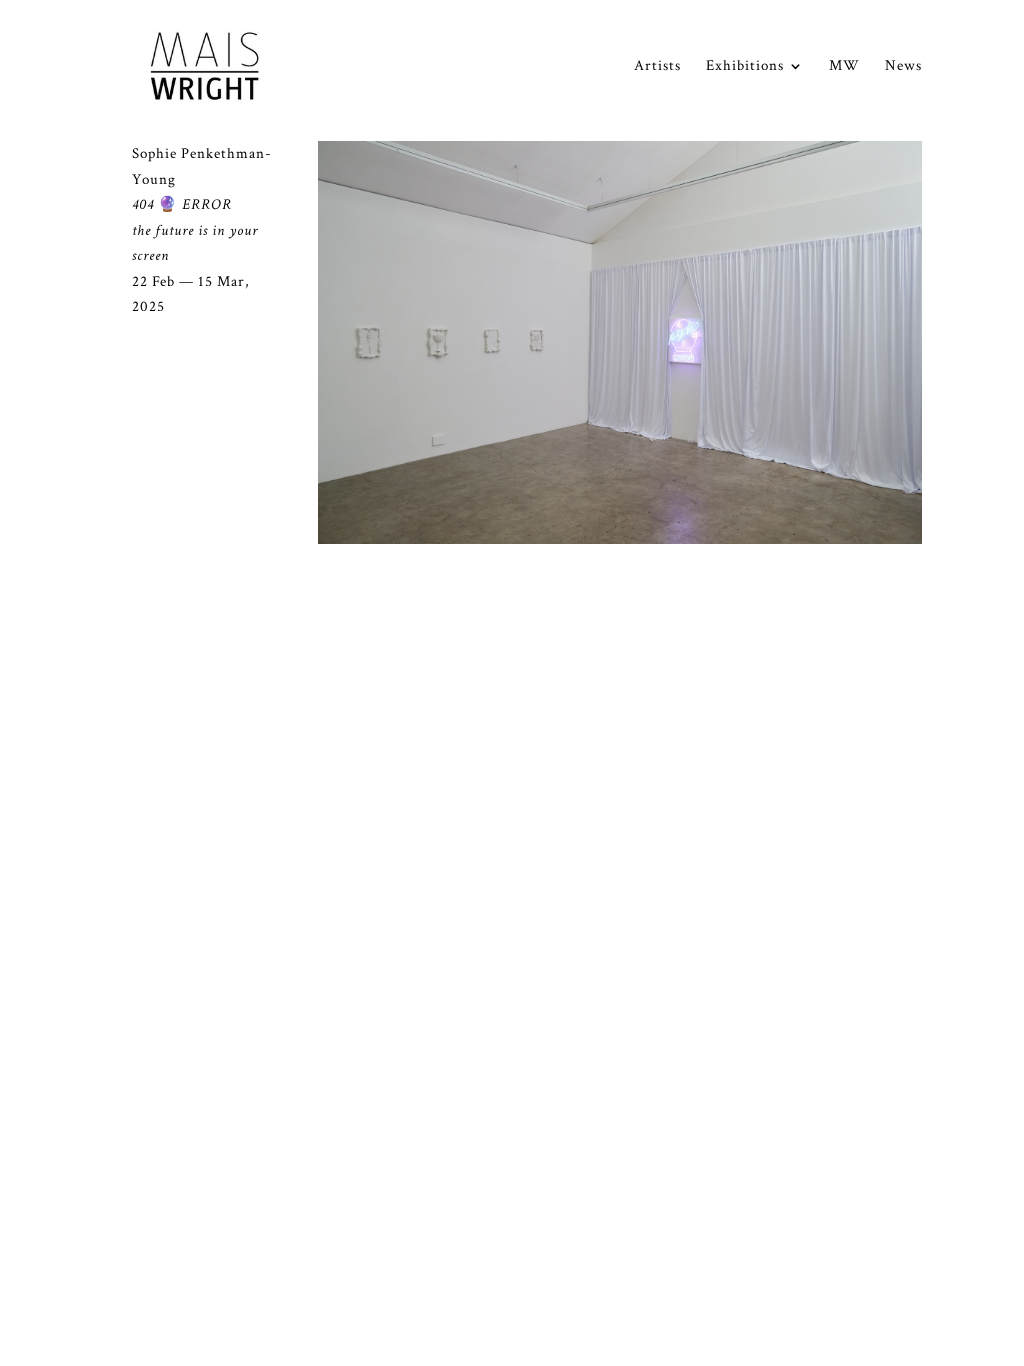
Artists (657, 67)
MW (844, 67)
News (903, 67)
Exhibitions (745, 67)
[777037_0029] (619, 539)
